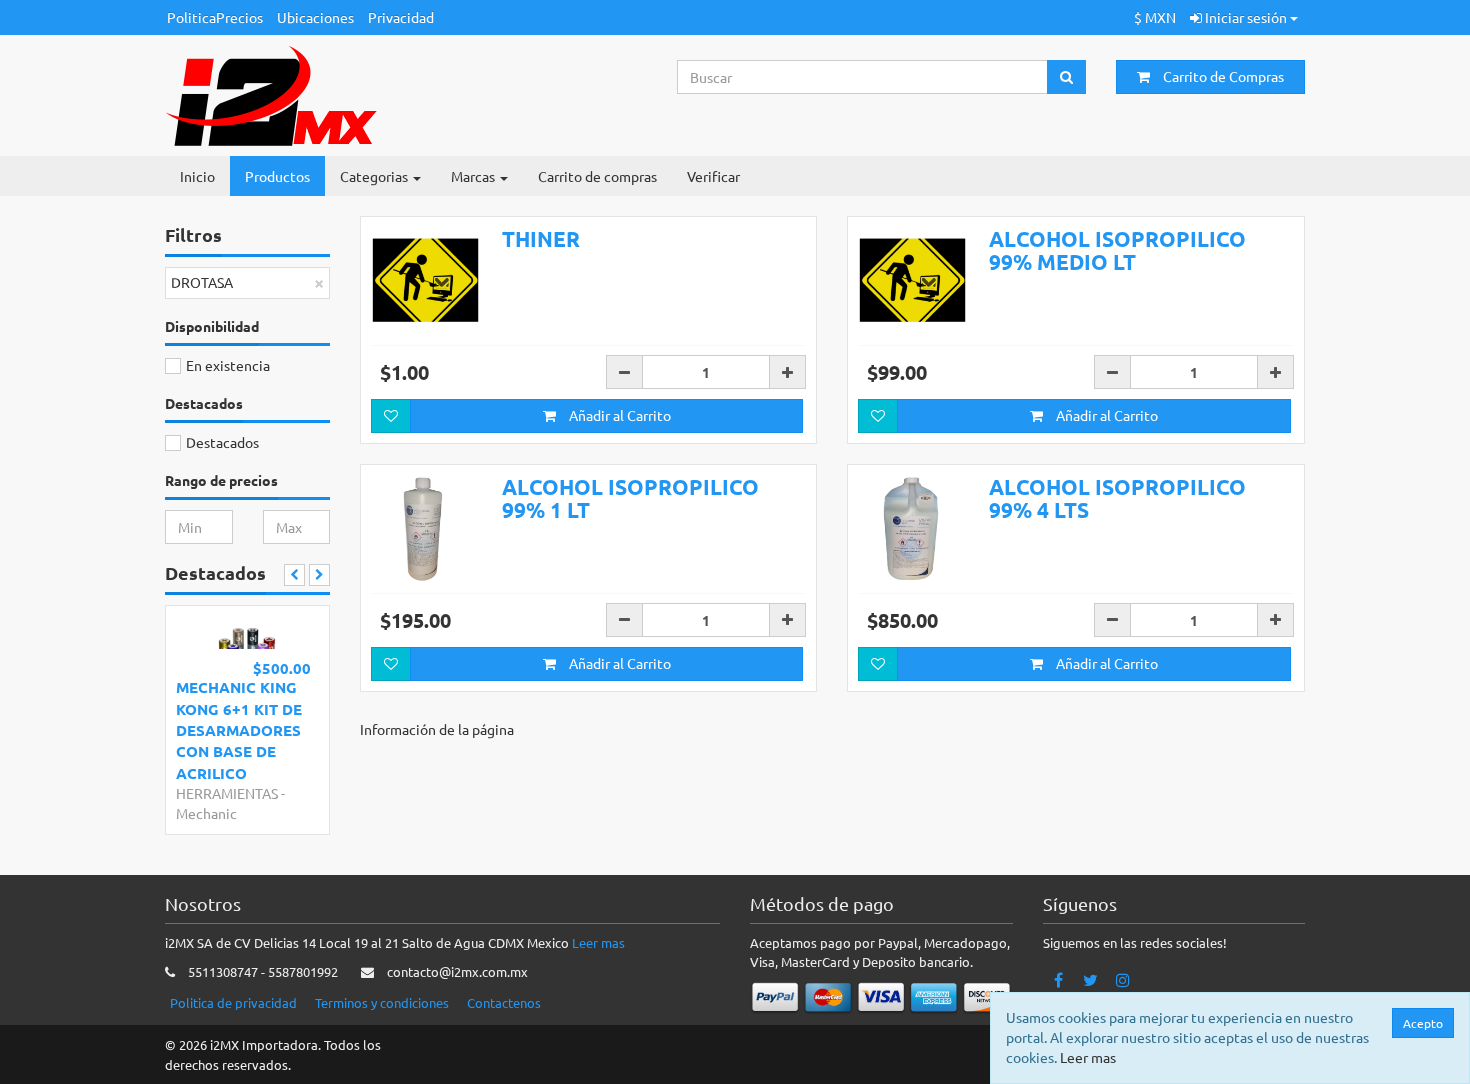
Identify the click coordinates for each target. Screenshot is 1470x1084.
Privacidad (401, 17)
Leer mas (598, 942)
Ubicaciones (315, 17)
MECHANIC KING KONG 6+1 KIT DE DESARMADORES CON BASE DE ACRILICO (239, 730)
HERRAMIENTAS (227, 793)
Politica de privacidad (233, 1002)
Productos (277, 176)
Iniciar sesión (1246, 17)
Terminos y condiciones (382, 1002)
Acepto (1423, 1023)
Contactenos (504, 1002)
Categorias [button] (375, 176)
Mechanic (206, 813)
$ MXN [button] (1155, 17)
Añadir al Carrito (618, 415)
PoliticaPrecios (215, 17)
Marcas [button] (474, 176)
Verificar (713, 176)
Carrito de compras (597, 176)
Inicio (197, 176)
